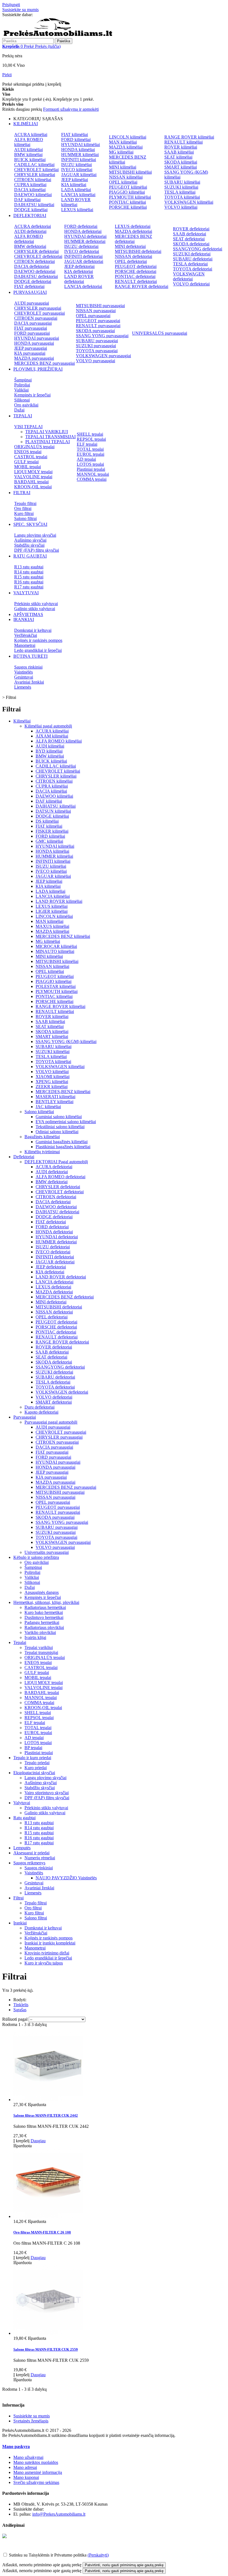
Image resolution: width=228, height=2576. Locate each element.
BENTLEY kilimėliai (54, 1102)
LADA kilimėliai (76, 190)
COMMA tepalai (92, 479)
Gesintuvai (24, 677)
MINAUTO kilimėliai (55, 951)
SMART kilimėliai (181, 167)
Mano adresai (25, 2467)
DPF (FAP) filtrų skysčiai (37, 550)
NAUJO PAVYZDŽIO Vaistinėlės (66, 1878)
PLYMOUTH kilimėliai (130, 197)
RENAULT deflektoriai (136, 281)
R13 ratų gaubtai (29, 567)
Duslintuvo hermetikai (44, 1617)
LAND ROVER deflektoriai (79, 279)
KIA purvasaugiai (30, 353)
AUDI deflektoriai (30, 231)
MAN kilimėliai (123, 142)
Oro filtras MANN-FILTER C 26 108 (42, 2232)
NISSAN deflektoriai (133, 256)
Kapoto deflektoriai (41, 1412)
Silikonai (22, 400)
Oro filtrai (23, 508)
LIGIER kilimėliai (52, 911)
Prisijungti (11, 5)
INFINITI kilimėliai (79, 160)
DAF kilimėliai (27, 200)
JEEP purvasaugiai (31, 348)
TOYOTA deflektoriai (193, 269)
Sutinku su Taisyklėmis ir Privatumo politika (48, 2555)
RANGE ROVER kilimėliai (189, 137)
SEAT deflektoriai (189, 239)
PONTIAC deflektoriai (135, 276)
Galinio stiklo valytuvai (35, 609)
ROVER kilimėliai (181, 147)
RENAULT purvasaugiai (98, 326)
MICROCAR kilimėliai (56, 946)
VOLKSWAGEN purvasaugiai (103, 356)
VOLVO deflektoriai (191, 284)
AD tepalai (86, 459)
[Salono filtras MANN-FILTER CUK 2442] (48, 2100)
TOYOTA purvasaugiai (97, 351)
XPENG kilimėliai (52, 1082)
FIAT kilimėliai (75, 135)
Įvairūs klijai (35, 1637)
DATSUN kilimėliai (53, 811)
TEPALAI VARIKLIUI (47, 432)
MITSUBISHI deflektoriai (138, 251)
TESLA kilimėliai (180, 192)
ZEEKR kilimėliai (52, 1087)
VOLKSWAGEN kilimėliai (189, 202)
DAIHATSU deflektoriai (36, 276)
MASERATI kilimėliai (55, 1097)
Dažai (19, 410)
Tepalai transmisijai (41, 1652)
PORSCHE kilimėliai (128, 207)
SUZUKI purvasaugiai (96, 346)
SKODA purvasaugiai (95, 331)
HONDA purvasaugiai (34, 343)
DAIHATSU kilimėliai (34, 205)
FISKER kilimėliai (52, 831)
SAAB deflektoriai (189, 234)
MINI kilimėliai (123, 167)
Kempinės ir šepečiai (32, 395)
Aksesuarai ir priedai (31, 1853)
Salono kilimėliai (39, 1112)
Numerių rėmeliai (40, 1858)
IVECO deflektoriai (82, 251)
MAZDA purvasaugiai (34, 358)
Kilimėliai (22, 721)
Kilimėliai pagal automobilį (48, 726)
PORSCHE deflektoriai (136, 271)
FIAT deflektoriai (29, 286)
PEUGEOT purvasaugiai (98, 321)
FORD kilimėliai (76, 140)
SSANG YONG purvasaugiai (102, 336)
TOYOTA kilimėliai (182, 197)
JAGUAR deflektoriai (84, 261)
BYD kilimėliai (49, 751)
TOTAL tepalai (90, 449)
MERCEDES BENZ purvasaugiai (44, 363)
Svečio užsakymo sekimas (36, 2482)
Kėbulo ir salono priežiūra (36, 1557)
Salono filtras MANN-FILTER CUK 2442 (46, 2115)
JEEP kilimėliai (75, 180)
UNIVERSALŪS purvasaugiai (160, 333)
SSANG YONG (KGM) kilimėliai (66, 1042)
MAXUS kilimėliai (52, 926)
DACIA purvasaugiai (33, 323)
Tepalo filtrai (25, 503)
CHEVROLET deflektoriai (38, 256)
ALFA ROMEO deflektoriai (29, 239)
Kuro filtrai (24, 513)
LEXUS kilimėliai (77, 210)
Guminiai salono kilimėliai (59, 1117)
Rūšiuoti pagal (15, 2019)
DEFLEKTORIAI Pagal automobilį (56, 1162)
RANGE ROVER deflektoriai (142, 286)
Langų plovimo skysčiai (35, 535)
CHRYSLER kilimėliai (35, 175)
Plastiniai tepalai (91, 469)
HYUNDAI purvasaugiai (37, 338)
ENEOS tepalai (28, 452)
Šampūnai (23, 380)
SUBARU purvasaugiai (97, 341)
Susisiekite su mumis (20, 10)
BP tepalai (33, 1748)
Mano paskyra (16, 2446)
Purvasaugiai (25, 1417)
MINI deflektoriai (130, 246)
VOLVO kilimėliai (181, 207)
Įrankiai (20, 1923)
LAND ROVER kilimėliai (76, 202)
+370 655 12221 (49, 15)
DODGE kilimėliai (31, 210)
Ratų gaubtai (24, 1818)
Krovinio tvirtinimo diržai (47, 1953)
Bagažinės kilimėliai (42, 1137)
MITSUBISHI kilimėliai (130, 172)
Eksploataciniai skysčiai (34, 1773)
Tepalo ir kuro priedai (32, 1758)
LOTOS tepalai (90, 464)
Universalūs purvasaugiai (47, 1552)
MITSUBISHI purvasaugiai (100, 306)
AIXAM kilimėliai (52, 736)
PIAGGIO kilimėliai (127, 192)
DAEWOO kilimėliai (33, 195)
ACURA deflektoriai (33, 226)
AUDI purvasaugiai (32, 303)
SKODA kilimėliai (181, 162)
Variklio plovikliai (40, 1632)
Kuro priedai (36, 1768)
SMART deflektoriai (54, 1402)
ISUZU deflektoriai (81, 246)
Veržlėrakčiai (26, 635)
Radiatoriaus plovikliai (44, 1627)
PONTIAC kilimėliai (127, 202)
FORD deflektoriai (81, 226)
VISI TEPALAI (28, 427)
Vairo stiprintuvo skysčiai (47, 1793)
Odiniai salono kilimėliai (57, 1132)
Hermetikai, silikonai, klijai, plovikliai (46, 1602)
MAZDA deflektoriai (133, 231)
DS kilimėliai (47, 821)
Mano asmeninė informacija (38, 2472)
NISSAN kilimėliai (126, 177)
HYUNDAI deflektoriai (85, 236)
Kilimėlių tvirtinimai (42, 1152)
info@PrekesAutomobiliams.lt (59, 2514)
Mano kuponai (26, 2477)
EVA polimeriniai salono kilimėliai (66, 1122)
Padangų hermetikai (42, 1622)
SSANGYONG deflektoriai (198, 249)
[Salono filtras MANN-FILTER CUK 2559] (48, 2333)
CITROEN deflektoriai (34, 261)
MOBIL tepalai (28, 467)
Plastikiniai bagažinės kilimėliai (63, 1147)
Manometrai (25, 645)
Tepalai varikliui (39, 1647)
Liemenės (23, 687)
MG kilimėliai (121, 152)
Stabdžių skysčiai (29, 545)
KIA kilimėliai (74, 185)
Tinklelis (21, 2005)
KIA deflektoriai (79, 271)
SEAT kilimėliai (178, 157)
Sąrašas (20, 2010)
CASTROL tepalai (31, 457)
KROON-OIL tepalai (33, 487)
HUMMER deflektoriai (85, 241)
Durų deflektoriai (39, 1407)
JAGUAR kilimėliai (79, 175)
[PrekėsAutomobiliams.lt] (58, 35)
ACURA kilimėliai (31, 135)
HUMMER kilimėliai (80, 155)
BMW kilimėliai (28, 155)
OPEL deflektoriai (131, 261)
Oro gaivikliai (26, 405)
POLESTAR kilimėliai (56, 986)
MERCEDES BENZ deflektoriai (133, 239)
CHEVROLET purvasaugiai (39, 313)
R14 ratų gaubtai (29, 572)
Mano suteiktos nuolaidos (36, 2462)
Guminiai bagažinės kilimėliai (62, 1142)
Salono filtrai (25, 518)
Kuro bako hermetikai (44, 1612)
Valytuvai (22, 1803)
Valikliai (21, 390)
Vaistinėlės (23, 672)
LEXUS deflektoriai (133, 226)
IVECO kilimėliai (77, 170)
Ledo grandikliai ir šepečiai (38, 650)
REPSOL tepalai (91, 439)
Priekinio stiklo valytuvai (36, 604)
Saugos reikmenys (29, 1863)
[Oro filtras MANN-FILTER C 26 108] (48, 2216)
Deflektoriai (24, 1157)
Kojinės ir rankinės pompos (38, 640)
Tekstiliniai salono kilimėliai (60, 1127)
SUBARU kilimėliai (182, 182)
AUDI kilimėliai (29, 150)
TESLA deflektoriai (190, 264)
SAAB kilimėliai (179, 152)
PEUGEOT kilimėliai (128, 187)
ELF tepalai (87, 444)
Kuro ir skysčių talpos (44, 1963)
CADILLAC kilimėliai (34, 165)
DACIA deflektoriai (32, 266)
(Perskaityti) (98, 2555)
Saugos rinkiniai (28, 667)
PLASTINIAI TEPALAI (48, 442)
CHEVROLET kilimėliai (36, 170)
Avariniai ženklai (29, 682)
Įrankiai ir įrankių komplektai (50, 1943)
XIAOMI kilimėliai (53, 1077)
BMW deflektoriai (30, 246)
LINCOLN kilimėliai (128, 137)
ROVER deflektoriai (191, 229)
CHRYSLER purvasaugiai (38, 308)
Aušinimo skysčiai (30, 540)
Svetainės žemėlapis (31, 2421)
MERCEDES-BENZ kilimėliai (63, 1092)
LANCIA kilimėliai (78, 195)
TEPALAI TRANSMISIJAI (50, 437)
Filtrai (18, 1898)
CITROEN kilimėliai (33, 180)
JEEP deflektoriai (79, 266)
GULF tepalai (26, 462)
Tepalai (20, 1642)
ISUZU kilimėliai (76, 165)
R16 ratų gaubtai (29, 582)
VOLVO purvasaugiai (96, 361)
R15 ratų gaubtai (29, 577)
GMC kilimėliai (49, 841)
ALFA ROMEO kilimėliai (29, 142)
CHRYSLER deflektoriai (36, 251)
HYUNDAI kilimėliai (80, 145)
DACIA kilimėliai (30, 190)
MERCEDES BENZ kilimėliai (63, 936)
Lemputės (22, 1848)
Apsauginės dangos (42, 1592)
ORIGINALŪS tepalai (34, 447)
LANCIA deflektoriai (83, 286)
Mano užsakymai (28, 2457)
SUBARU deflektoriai (193, 259)
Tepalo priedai (37, 1763)
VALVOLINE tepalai (33, 477)
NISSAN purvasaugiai (96, 311)
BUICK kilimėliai (30, 160)
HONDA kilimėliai (78, 150)
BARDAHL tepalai (31, 482)
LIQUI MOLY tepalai (33, 472)
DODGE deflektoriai (33, 281)
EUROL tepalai (91, 454)
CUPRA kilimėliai (30, 185)
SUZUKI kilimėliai (181, 187)
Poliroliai (22, 385)
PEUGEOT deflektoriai (136, 266)
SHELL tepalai (90, 434)
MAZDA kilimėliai (126, 147)
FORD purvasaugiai (32, 333)
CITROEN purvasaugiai (36, 318)
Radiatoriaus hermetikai (45, 1607)
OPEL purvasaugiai (93, 316)
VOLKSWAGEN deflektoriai (189, 276)
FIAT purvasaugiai (31, 328)
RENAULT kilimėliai (184, 142)
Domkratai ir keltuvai (33, 630)
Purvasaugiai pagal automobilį (51, 1422)
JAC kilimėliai (48, 1107)
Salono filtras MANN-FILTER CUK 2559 (46, 2349)
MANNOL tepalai (93, 474)
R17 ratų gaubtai (29, 587)
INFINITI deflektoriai (83, 256)
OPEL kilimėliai (123, 182)
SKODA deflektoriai (191, 244)
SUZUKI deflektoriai (192, 254)
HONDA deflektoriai (83, 231)
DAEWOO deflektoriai (35, 271)
